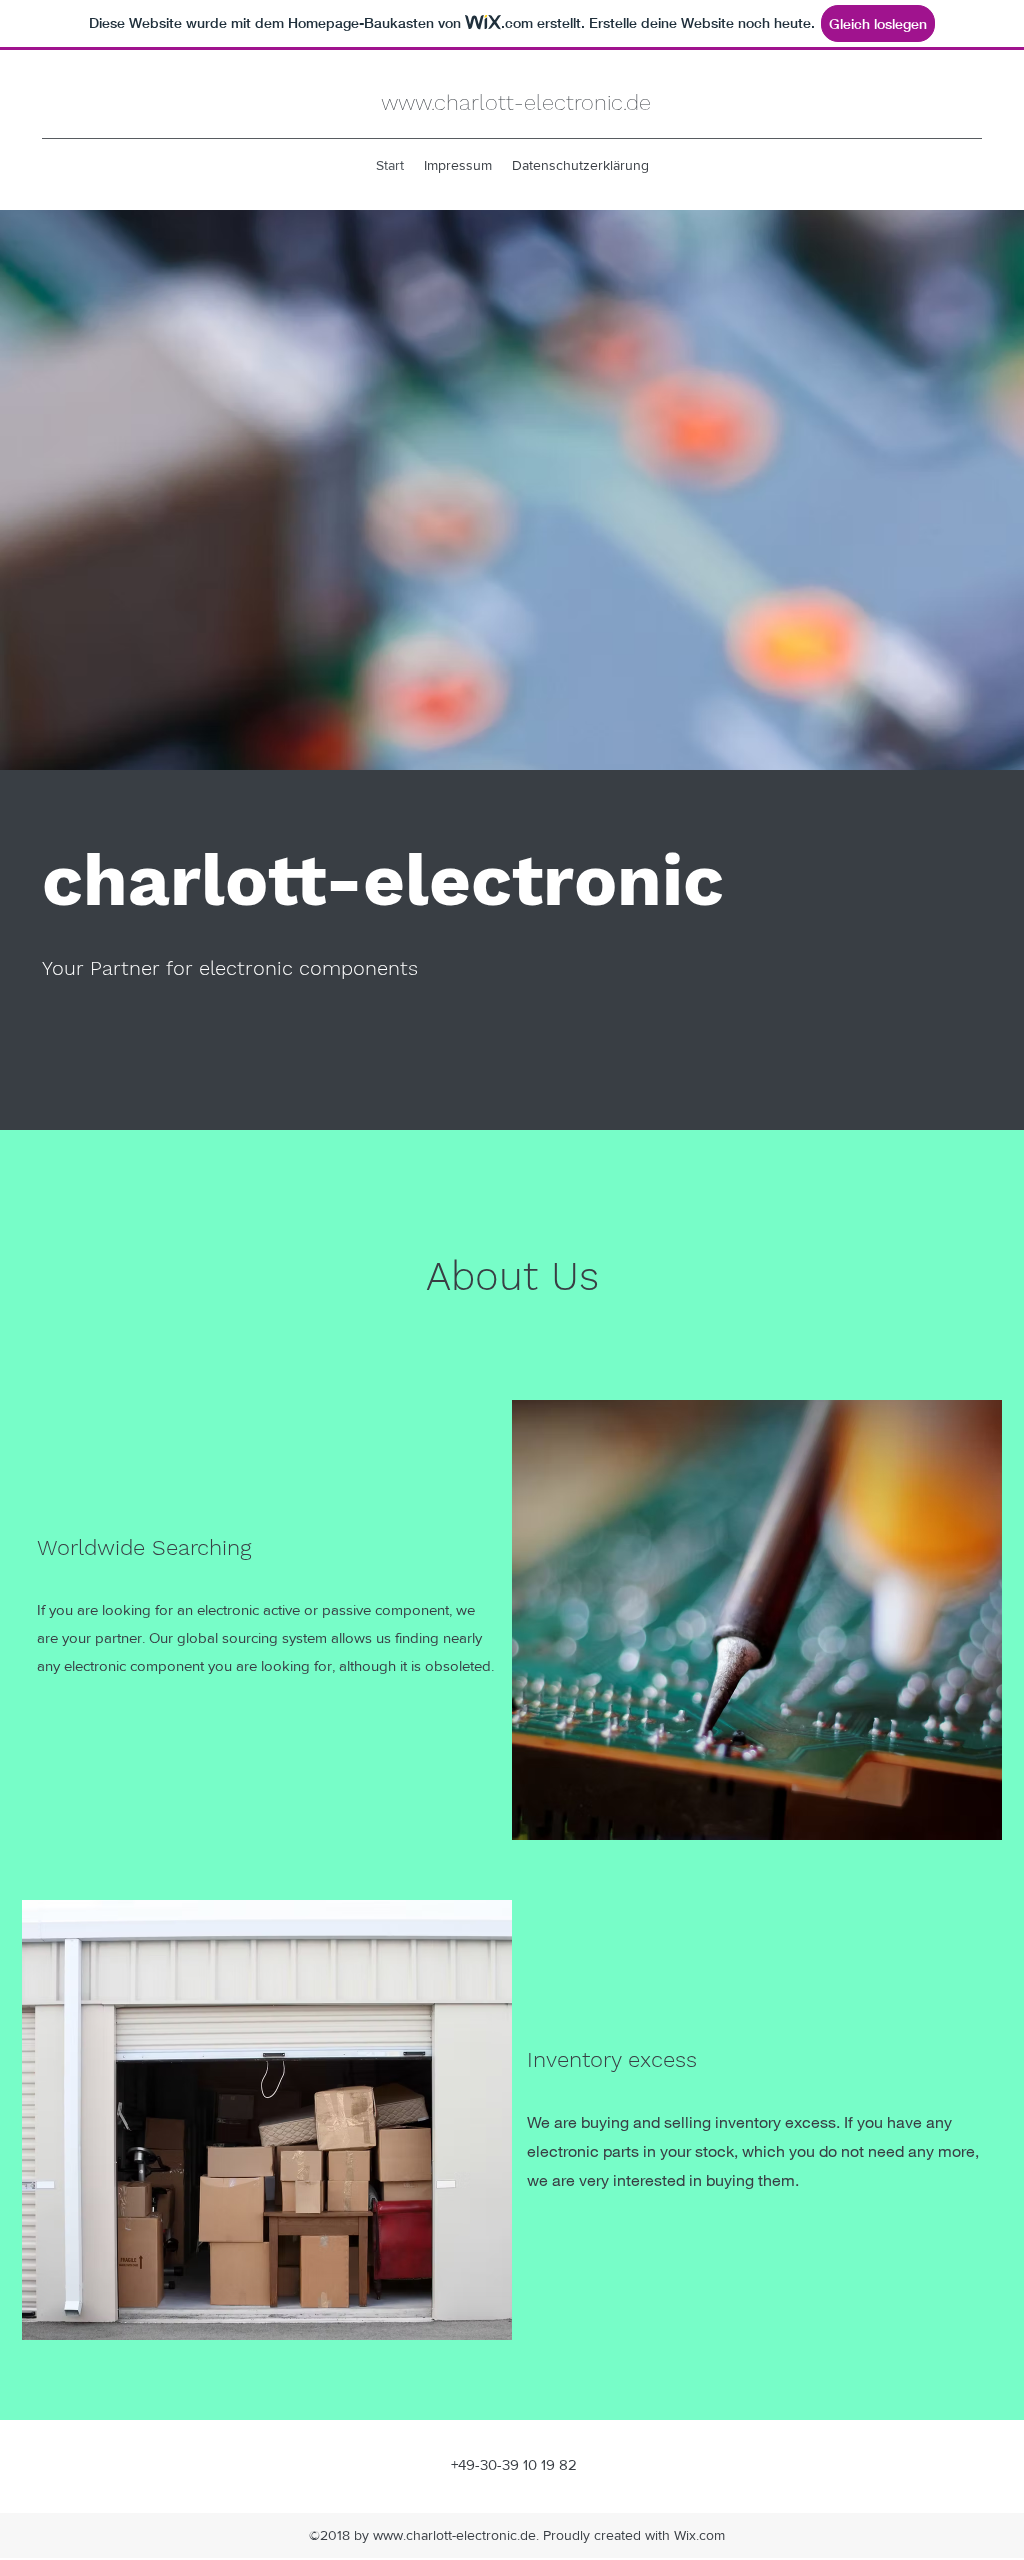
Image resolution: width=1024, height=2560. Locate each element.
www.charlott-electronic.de (516, 102)
